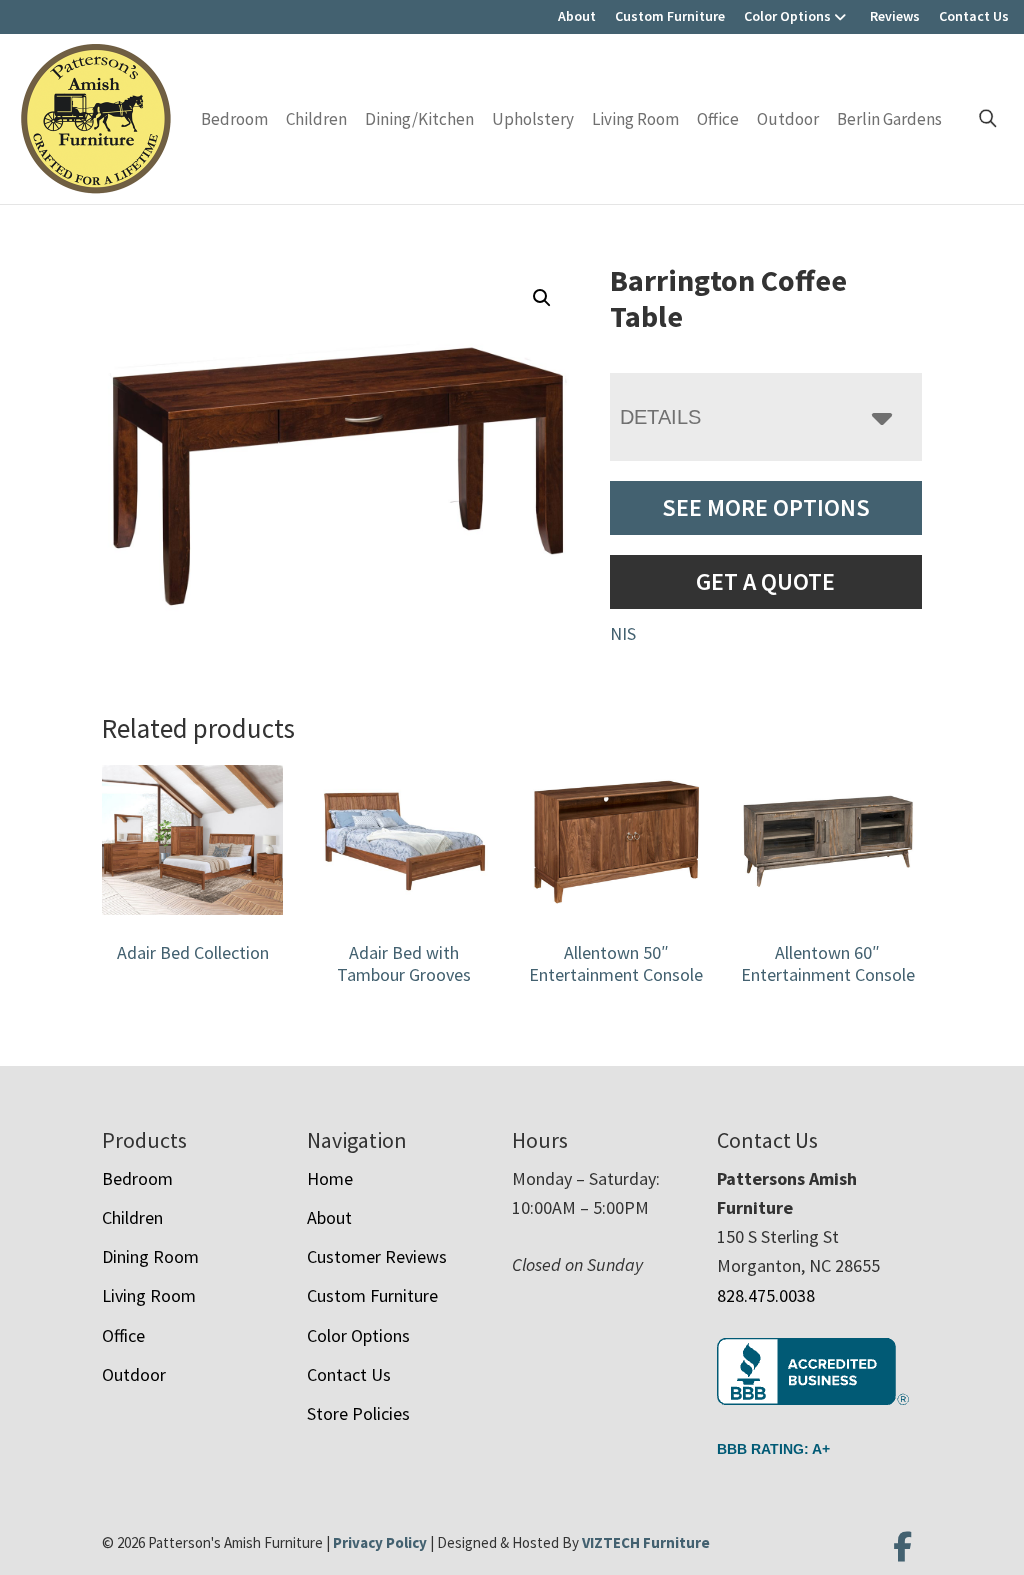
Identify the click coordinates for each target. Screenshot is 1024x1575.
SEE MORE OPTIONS (766, 507)
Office (718, 119)
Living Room (635, 119)
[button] (542, 298)
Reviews (895, 16)
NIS (623, 633)
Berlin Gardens (889, 119)
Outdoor (788, 119)
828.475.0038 (766, 1295)
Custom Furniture (670, 16)
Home (330, 1178)
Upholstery (533, 119)
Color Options (787, 16)
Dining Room (150, 1256)
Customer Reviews (377, 1256)
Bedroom (234, 119)
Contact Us (974, 16)
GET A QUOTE (765, 581)
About (577, 16)
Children (316, 119)
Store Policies (358, 1413)
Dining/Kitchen (419, 119)
